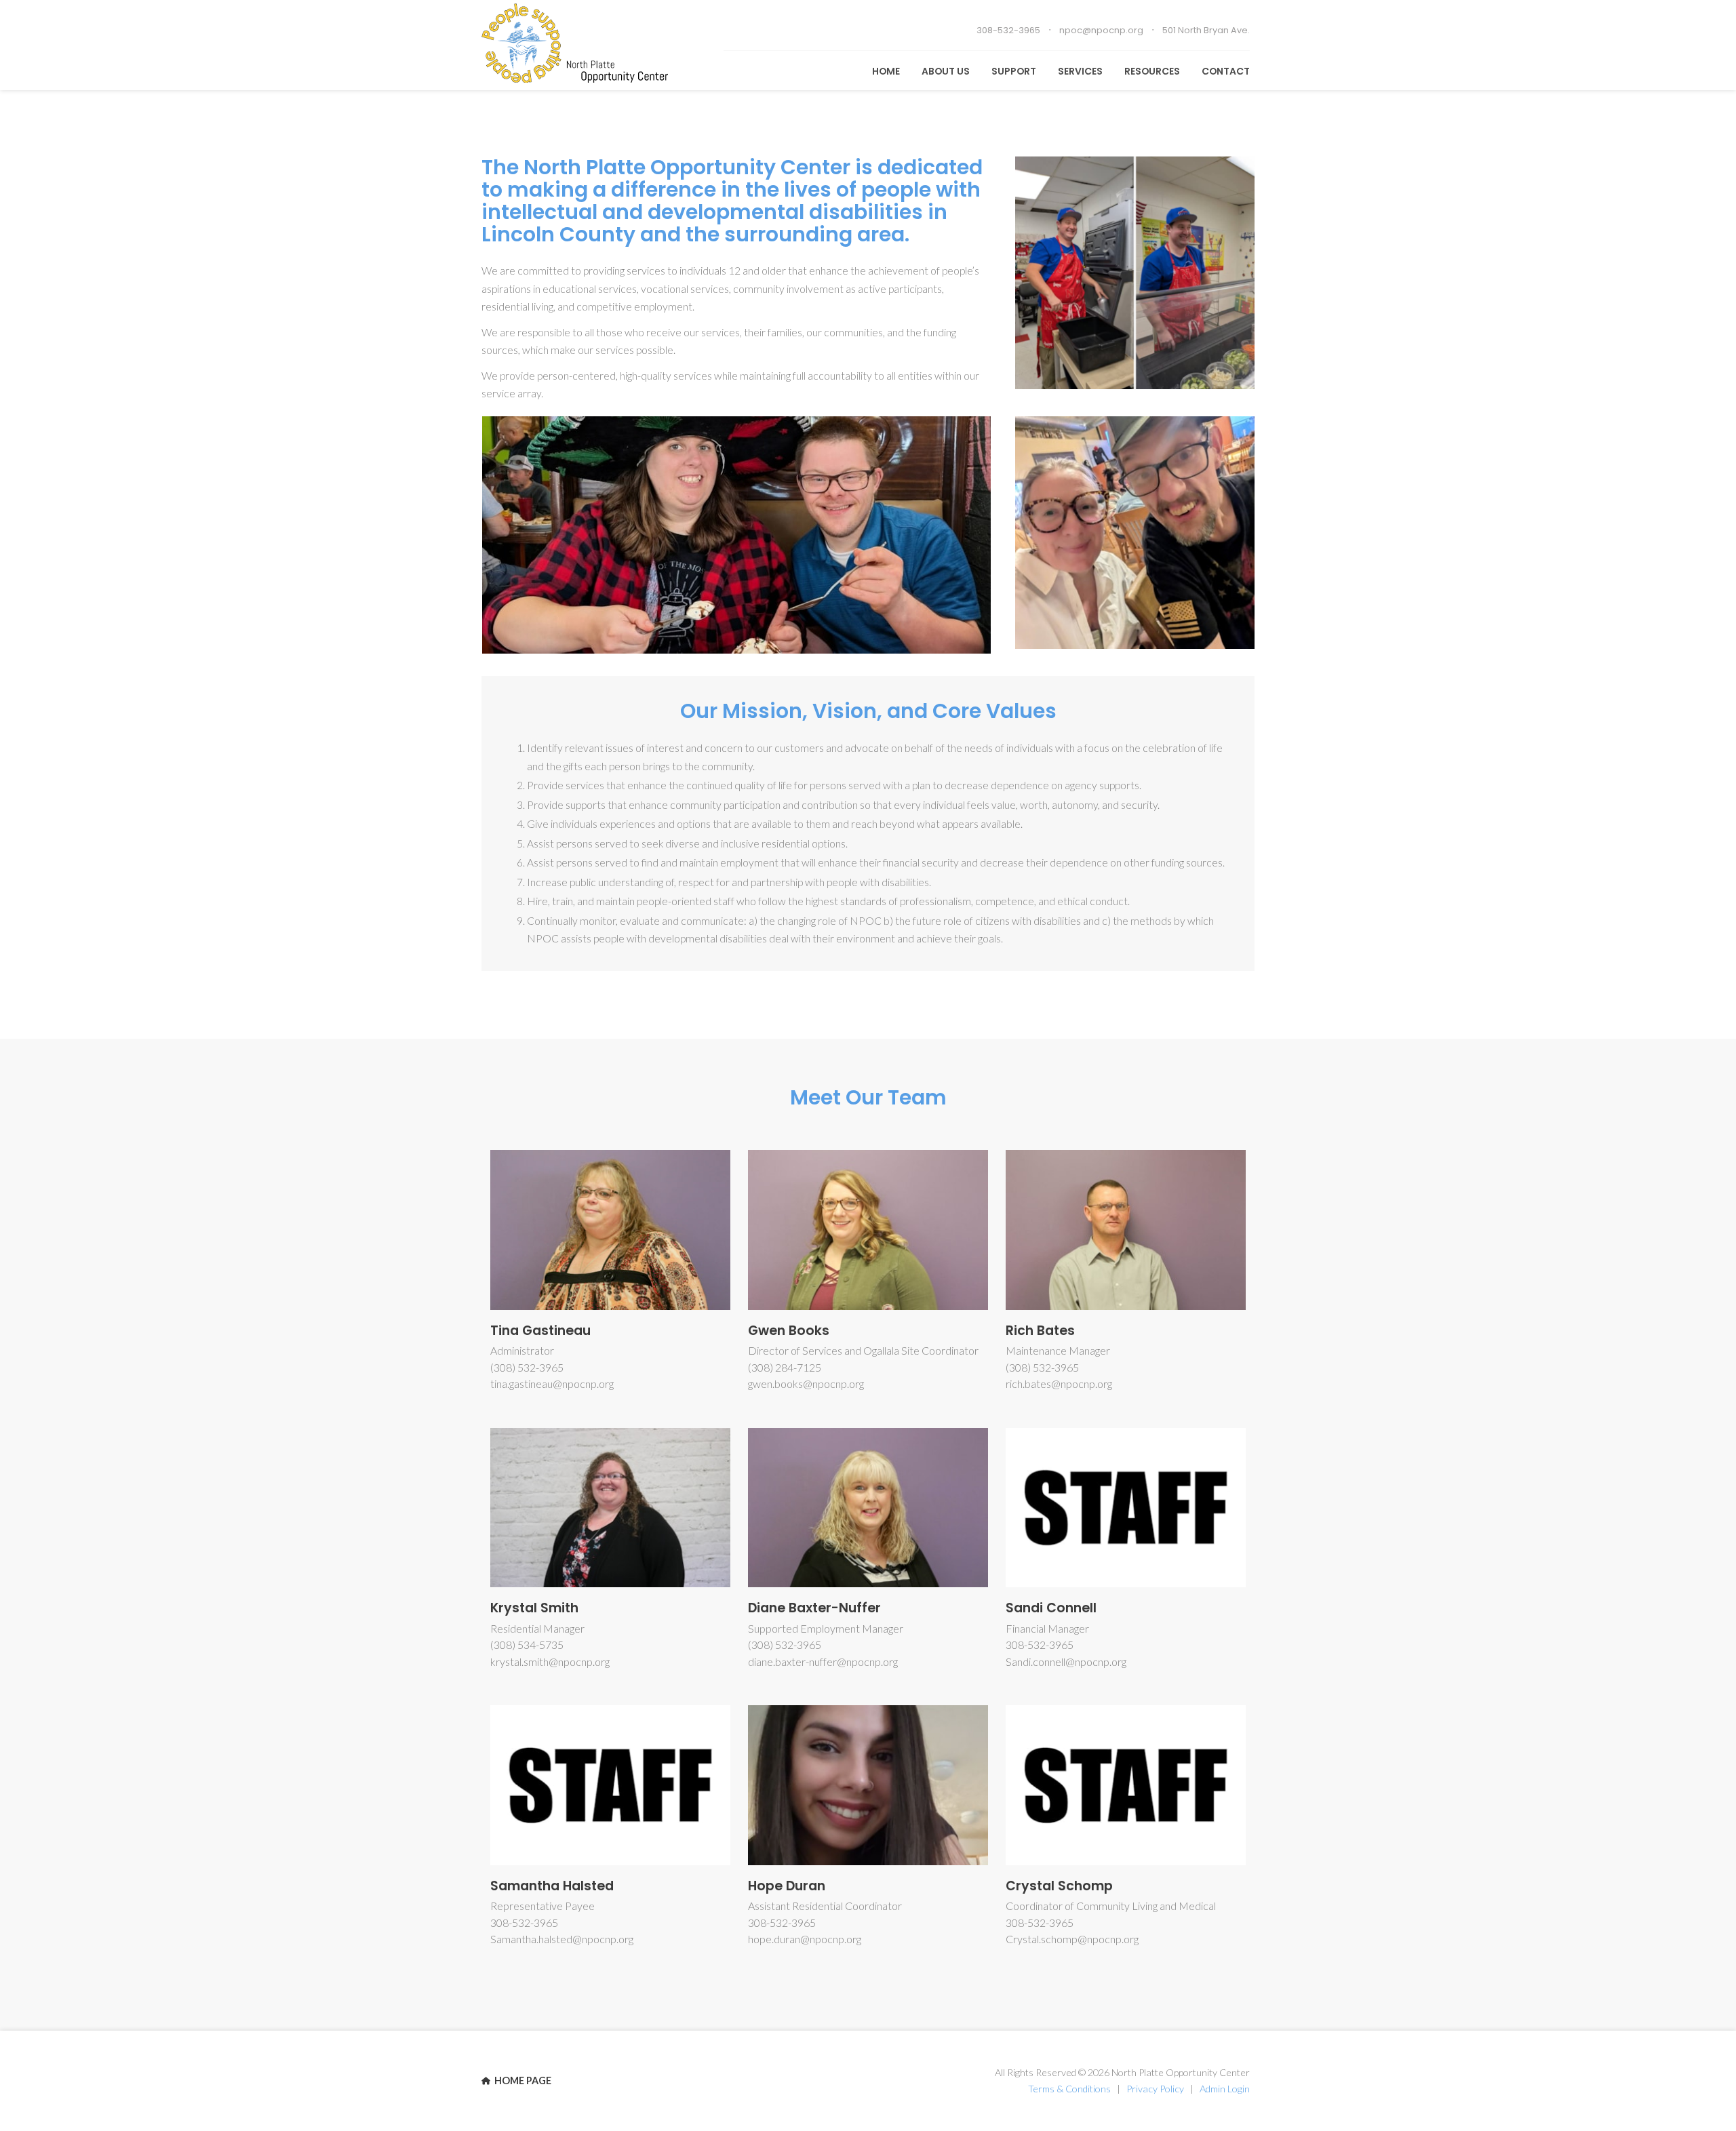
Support (1014, 71)
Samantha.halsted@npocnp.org (562, 1939)
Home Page (522, 2080)
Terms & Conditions (1069, 2089)
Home (886, 71)
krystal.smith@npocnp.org (550, 1661)
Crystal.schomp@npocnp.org (1072, 1939)
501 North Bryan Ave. (1206, 30)
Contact (1226, 71)
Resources (1152, 71)
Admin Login (1225, 2089)
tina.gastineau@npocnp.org (552, 1383)
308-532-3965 (1008, 30)
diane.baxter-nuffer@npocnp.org (823, 1661)
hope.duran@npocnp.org (805, 1939)
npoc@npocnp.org (1101, 30)
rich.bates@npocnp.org (1059, 1383)
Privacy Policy (1155, 2089)
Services (1080, 71)
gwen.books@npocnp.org (806, 1383)
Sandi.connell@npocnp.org (1066, 1661)
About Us (946, 71)
